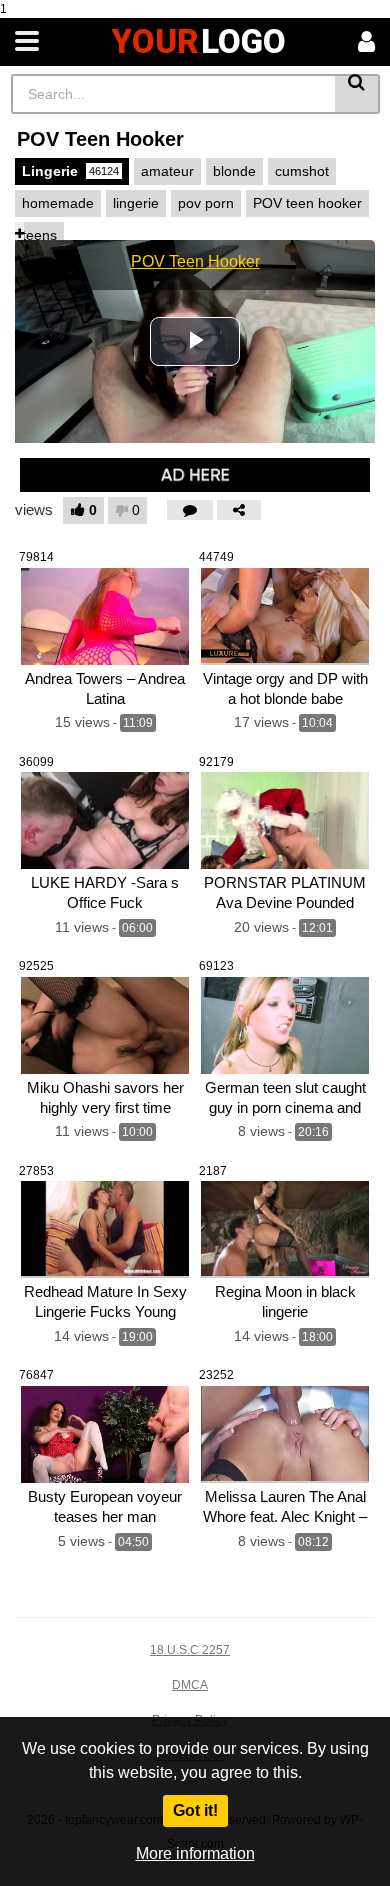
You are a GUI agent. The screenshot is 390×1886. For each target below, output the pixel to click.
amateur (167, 171)
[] (357, 94)
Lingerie (70, 171)
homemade (58, 203)
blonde (234, 171)
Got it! (195, 1810)
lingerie (136, 203)
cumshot (302, 171)
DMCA (190, 1685)
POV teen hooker (307, 203)
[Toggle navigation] (27, 42)
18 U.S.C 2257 (190, 1650)
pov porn (206, 203)
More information (195, 1853)
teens (39, 235)
